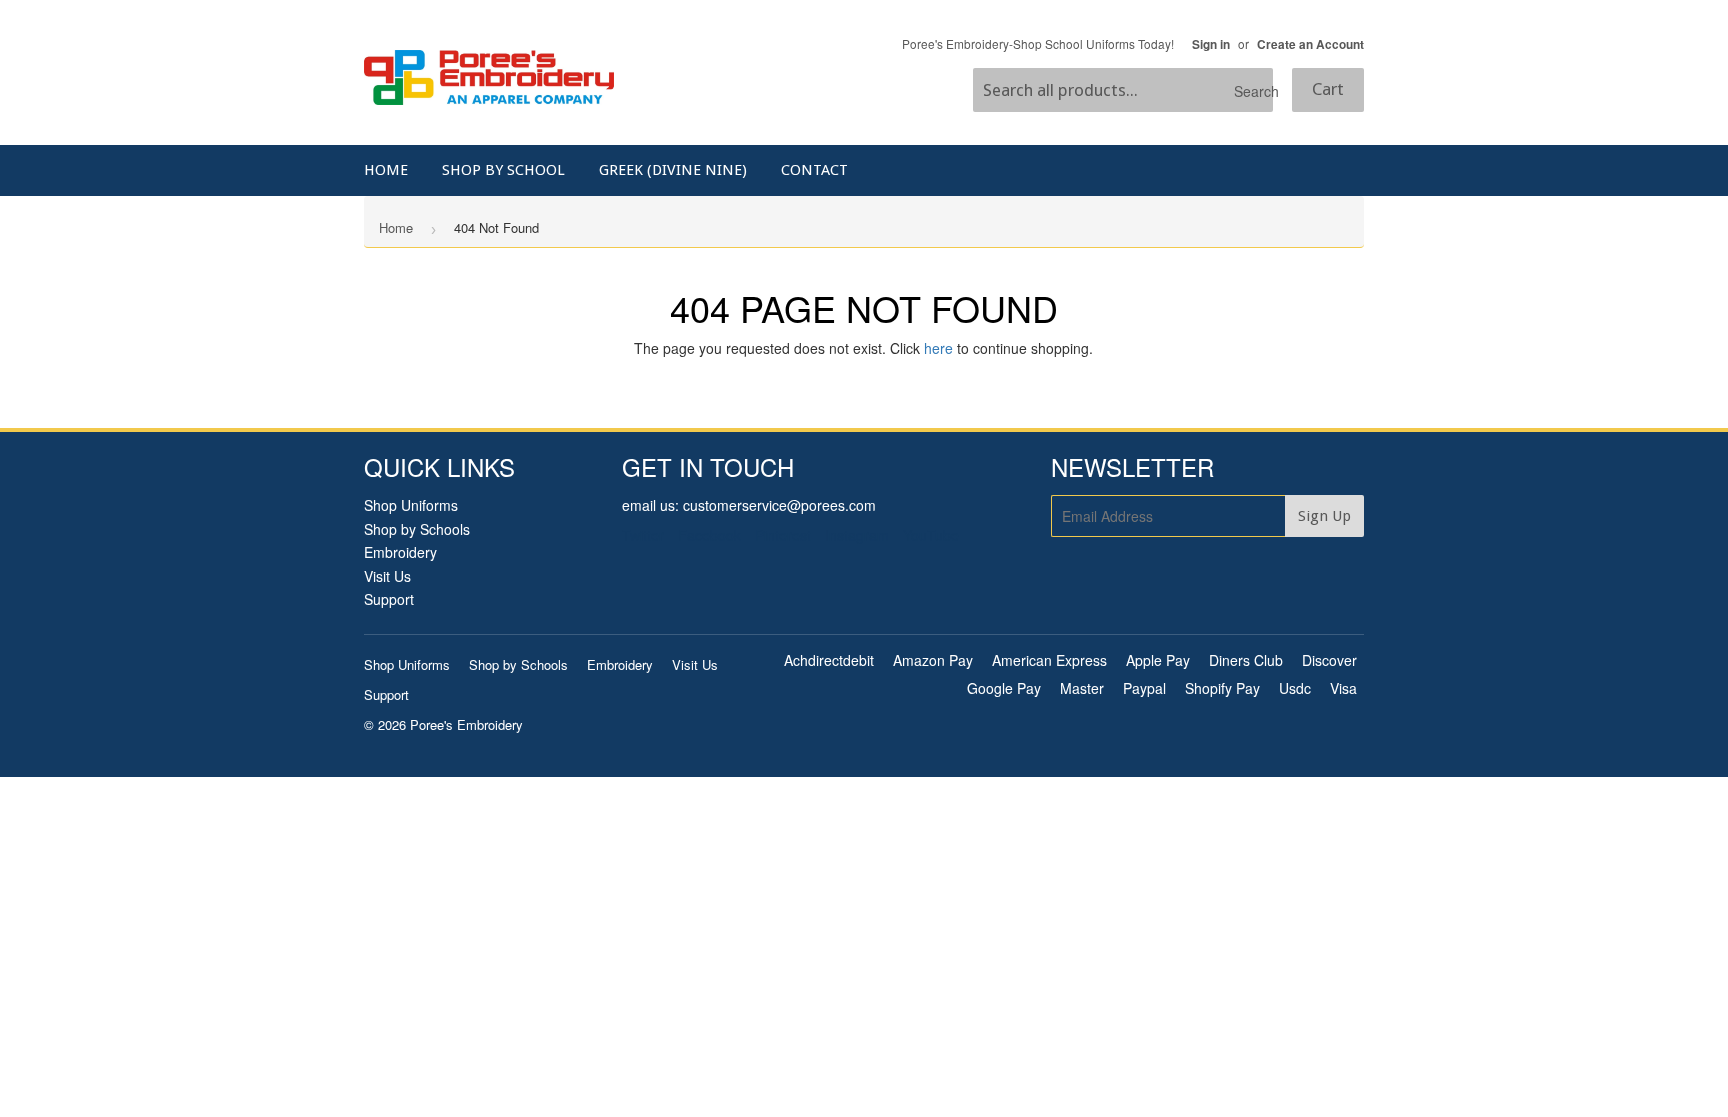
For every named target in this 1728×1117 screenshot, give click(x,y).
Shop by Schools (417, 529)
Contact (814, 170)
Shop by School (503, 170)
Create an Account (1310, 44)
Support (389, 599)
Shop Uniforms (411, 505)
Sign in (1211, 44)
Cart (1328, 89)
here (938, 348)
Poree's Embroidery (466, 724)
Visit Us (387, 576)
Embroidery (400, 552)
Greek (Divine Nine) (673, 170)
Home (386, 170)
